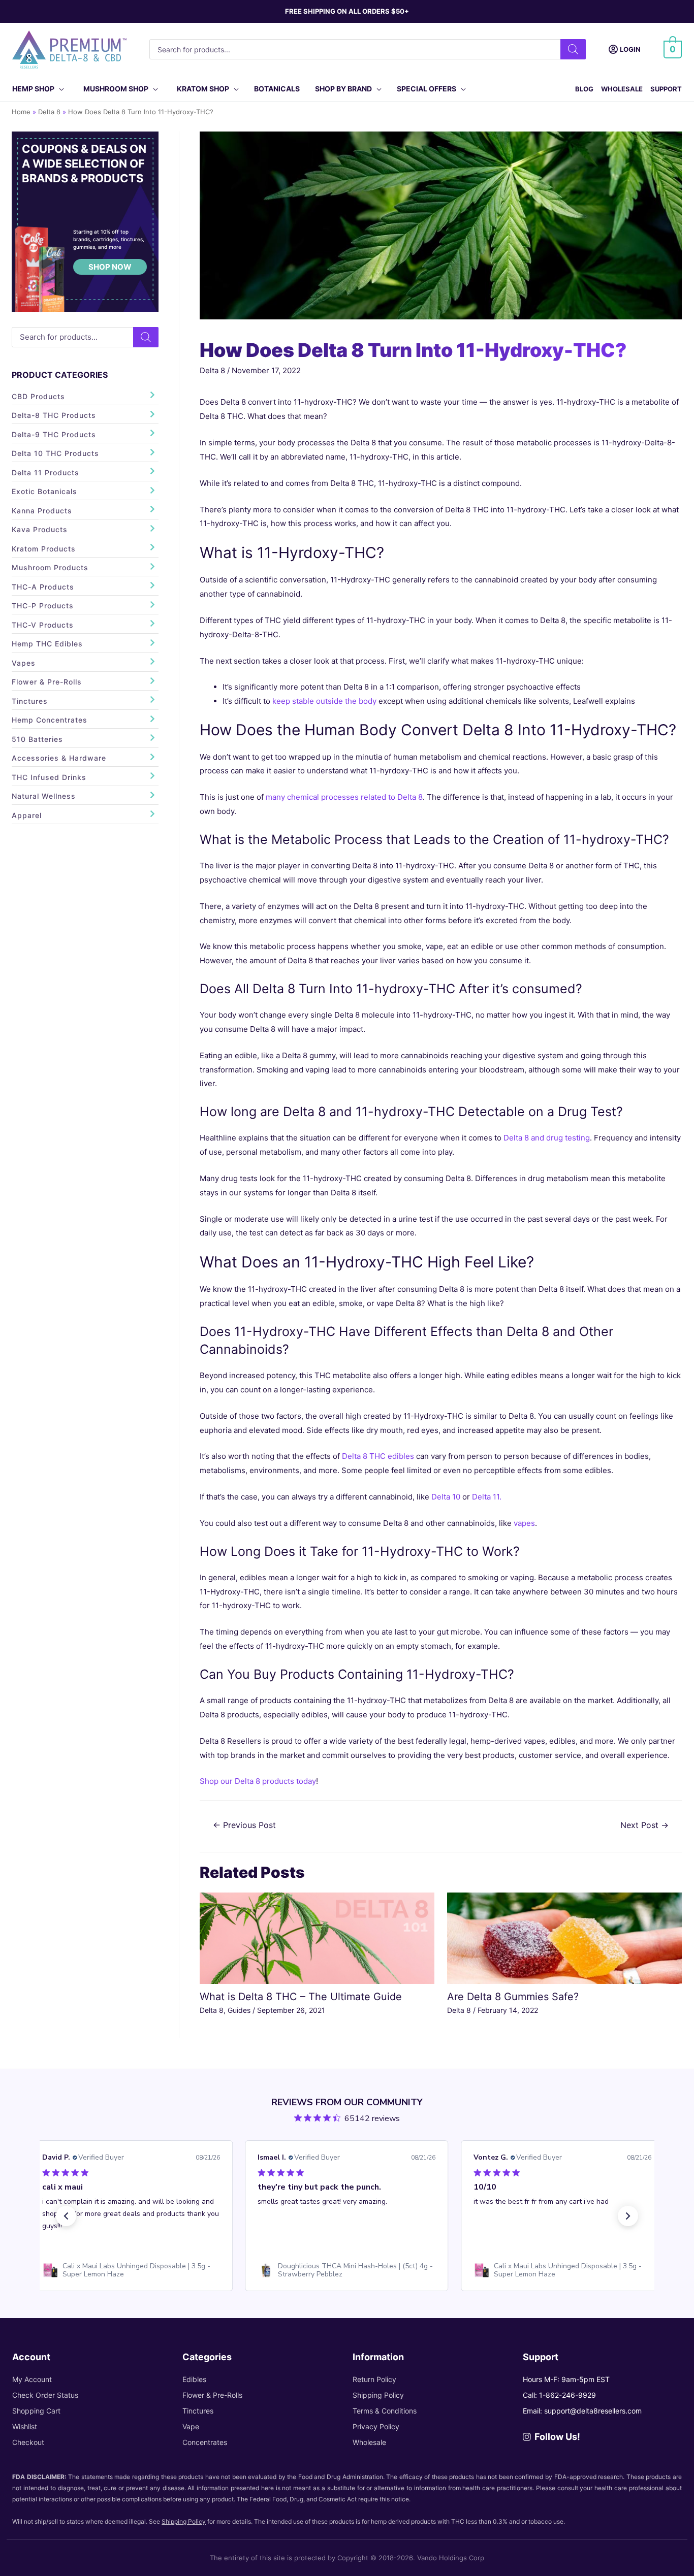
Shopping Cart (36, 2411)
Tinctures (30, 701)
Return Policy (374, 2379)
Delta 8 (212, 370)
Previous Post (244, 1825)
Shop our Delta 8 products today (258, 1781)
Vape (191, 2426)
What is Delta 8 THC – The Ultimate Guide (301, 1997)
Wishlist (25, 2426)
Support (666, 89)
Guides (239, 2010)
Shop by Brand (343, 89)
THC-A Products (43, 587)
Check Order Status (45, 2395)
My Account (32, 2379)
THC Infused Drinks (49, 777)
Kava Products (40, 529)
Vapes (24, 663)
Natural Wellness (44, 796)
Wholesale (622, 89)
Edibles (194, 2379)
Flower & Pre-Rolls (47, 682)
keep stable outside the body (324, 701)
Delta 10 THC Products (55, 453)
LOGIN (630, 49)
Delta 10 (446, 1497)
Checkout (28, 2442)
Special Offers (427, 89)
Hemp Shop (33, 89)
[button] (66, 2216)
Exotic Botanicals (44, 491)
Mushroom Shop (116, 89)
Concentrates (205, 2442)
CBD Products (38, 396)
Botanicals (277, 89)
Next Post (644, 1825)
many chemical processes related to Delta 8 (344, 797)
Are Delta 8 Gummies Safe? (513, 1997)
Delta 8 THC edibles (378, 1456)
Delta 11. (487, 1497)
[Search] (573, 49)
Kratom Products (44, 549)
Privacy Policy (376, 2426)
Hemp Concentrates (50, 720)
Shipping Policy (378, 2395)
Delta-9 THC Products (54, 434)
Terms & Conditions (385, 2411)
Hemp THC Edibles (47, 644)
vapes (524, 1523)
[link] (131, 2270)
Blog (584, 89)
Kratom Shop (203, 89)
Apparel (27, 815)
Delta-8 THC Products (54, 415)
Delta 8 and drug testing (547, 1138)
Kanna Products (42, 511)
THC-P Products (43, 606)
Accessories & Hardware (59, 758)
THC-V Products (43, 625)
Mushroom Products (50, 567)
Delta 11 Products (45, 472)
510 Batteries (37, 739)
